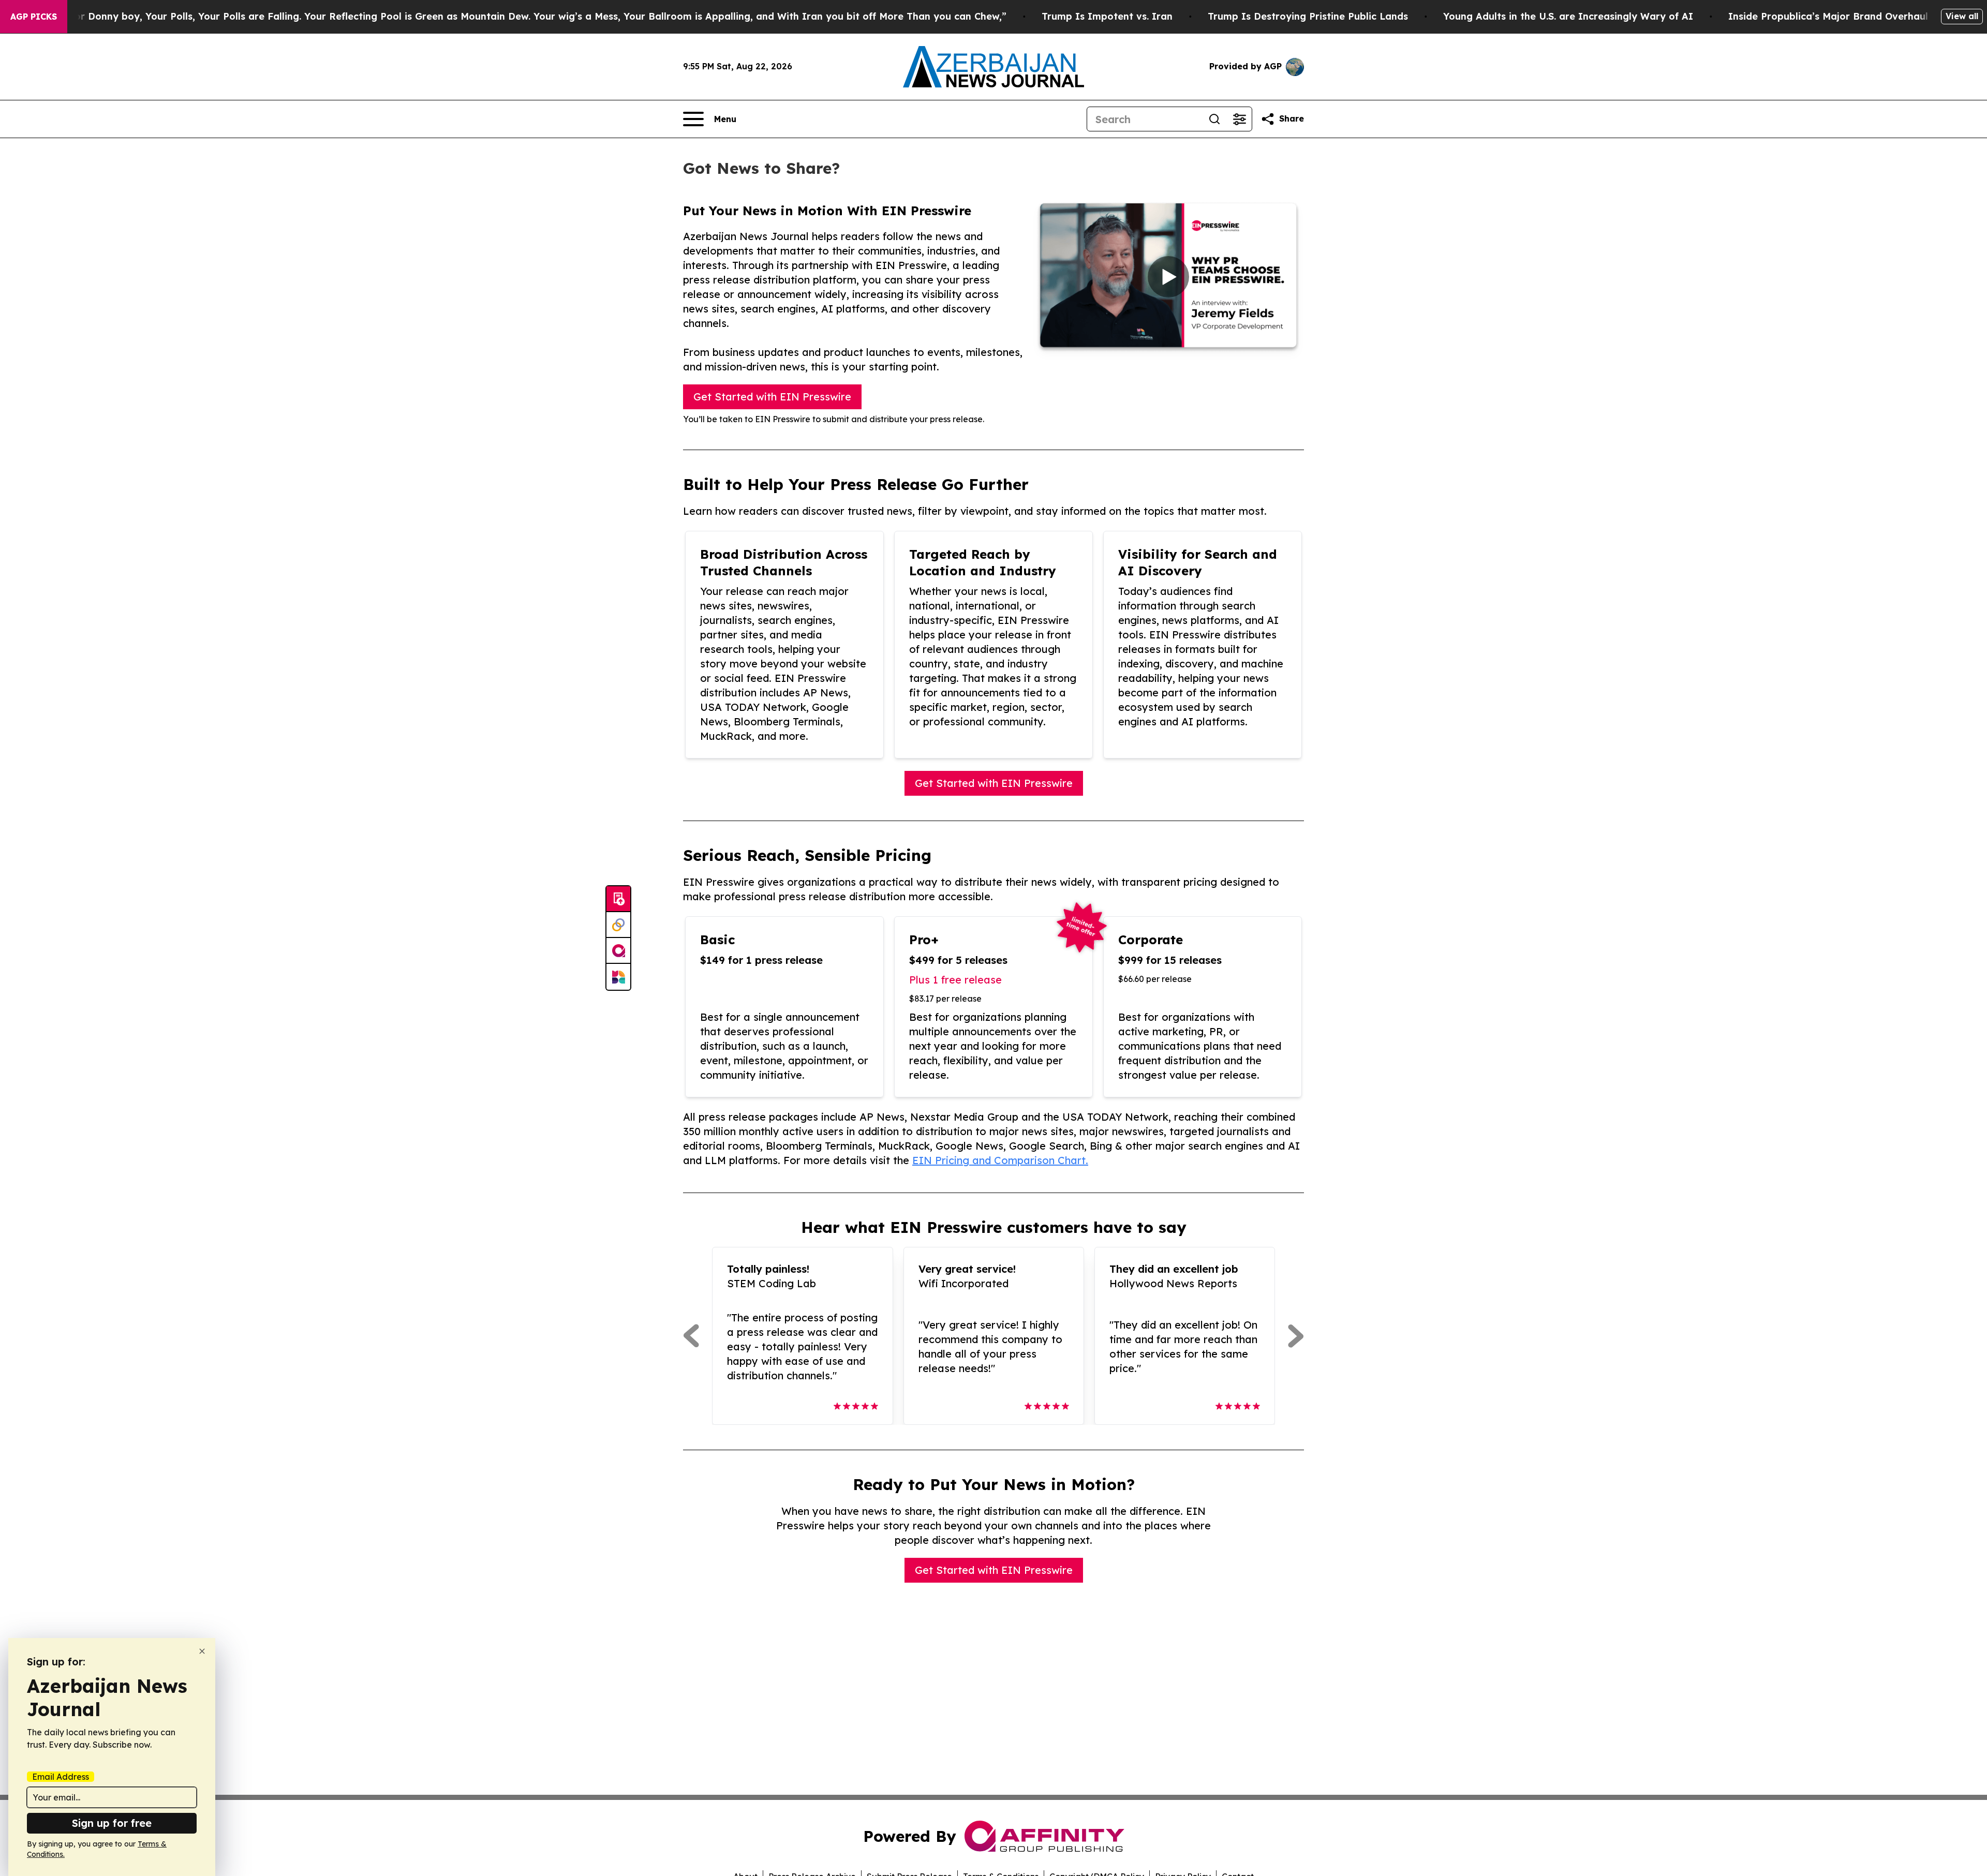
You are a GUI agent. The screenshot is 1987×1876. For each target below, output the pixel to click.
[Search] (1214, 119)
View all (1962, 16)
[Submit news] (618, 899)
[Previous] (691, 1336)
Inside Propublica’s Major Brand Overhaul (1828, 16)
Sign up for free (112, 1823)
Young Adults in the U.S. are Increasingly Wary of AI (1568, 16)
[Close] (202, 1651)
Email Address (61, 1777)
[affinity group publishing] (618, 951)
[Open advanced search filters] (1239, 119)
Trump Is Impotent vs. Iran (1107, 16)
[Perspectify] (618, 925)
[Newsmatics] (618, 977)
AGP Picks (34, 17)
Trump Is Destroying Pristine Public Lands (1308, 16)
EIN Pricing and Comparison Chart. (1000, 1160)
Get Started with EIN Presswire (772, 397)
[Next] (1296, 1336)
